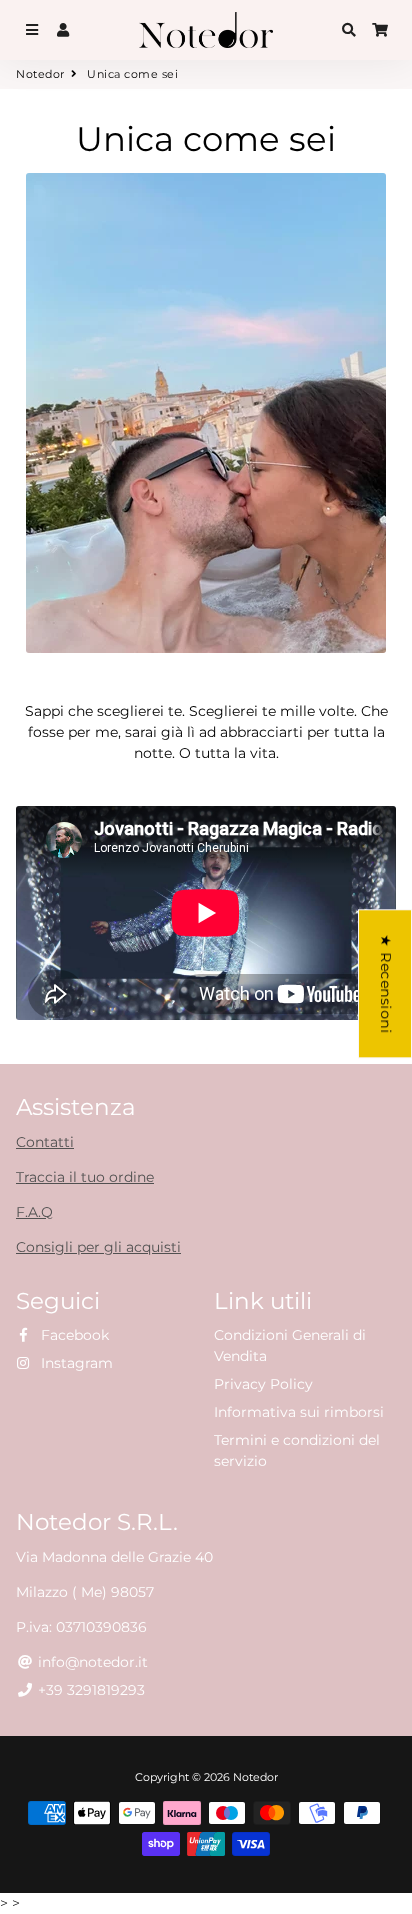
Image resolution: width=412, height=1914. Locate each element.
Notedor (40, 74)
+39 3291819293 (89, 1690)
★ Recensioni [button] (386, 983)
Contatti (45, 1142)
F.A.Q (34, 1212)
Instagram (75, 1363)
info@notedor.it (91, 1662)
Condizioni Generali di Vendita (290, 1345)
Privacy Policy (263, 1384)
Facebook (73, 1335)
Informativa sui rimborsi (299, 1412)
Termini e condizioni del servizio (297, 1450)
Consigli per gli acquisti (98, 1247)
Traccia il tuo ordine (85, 1177)
